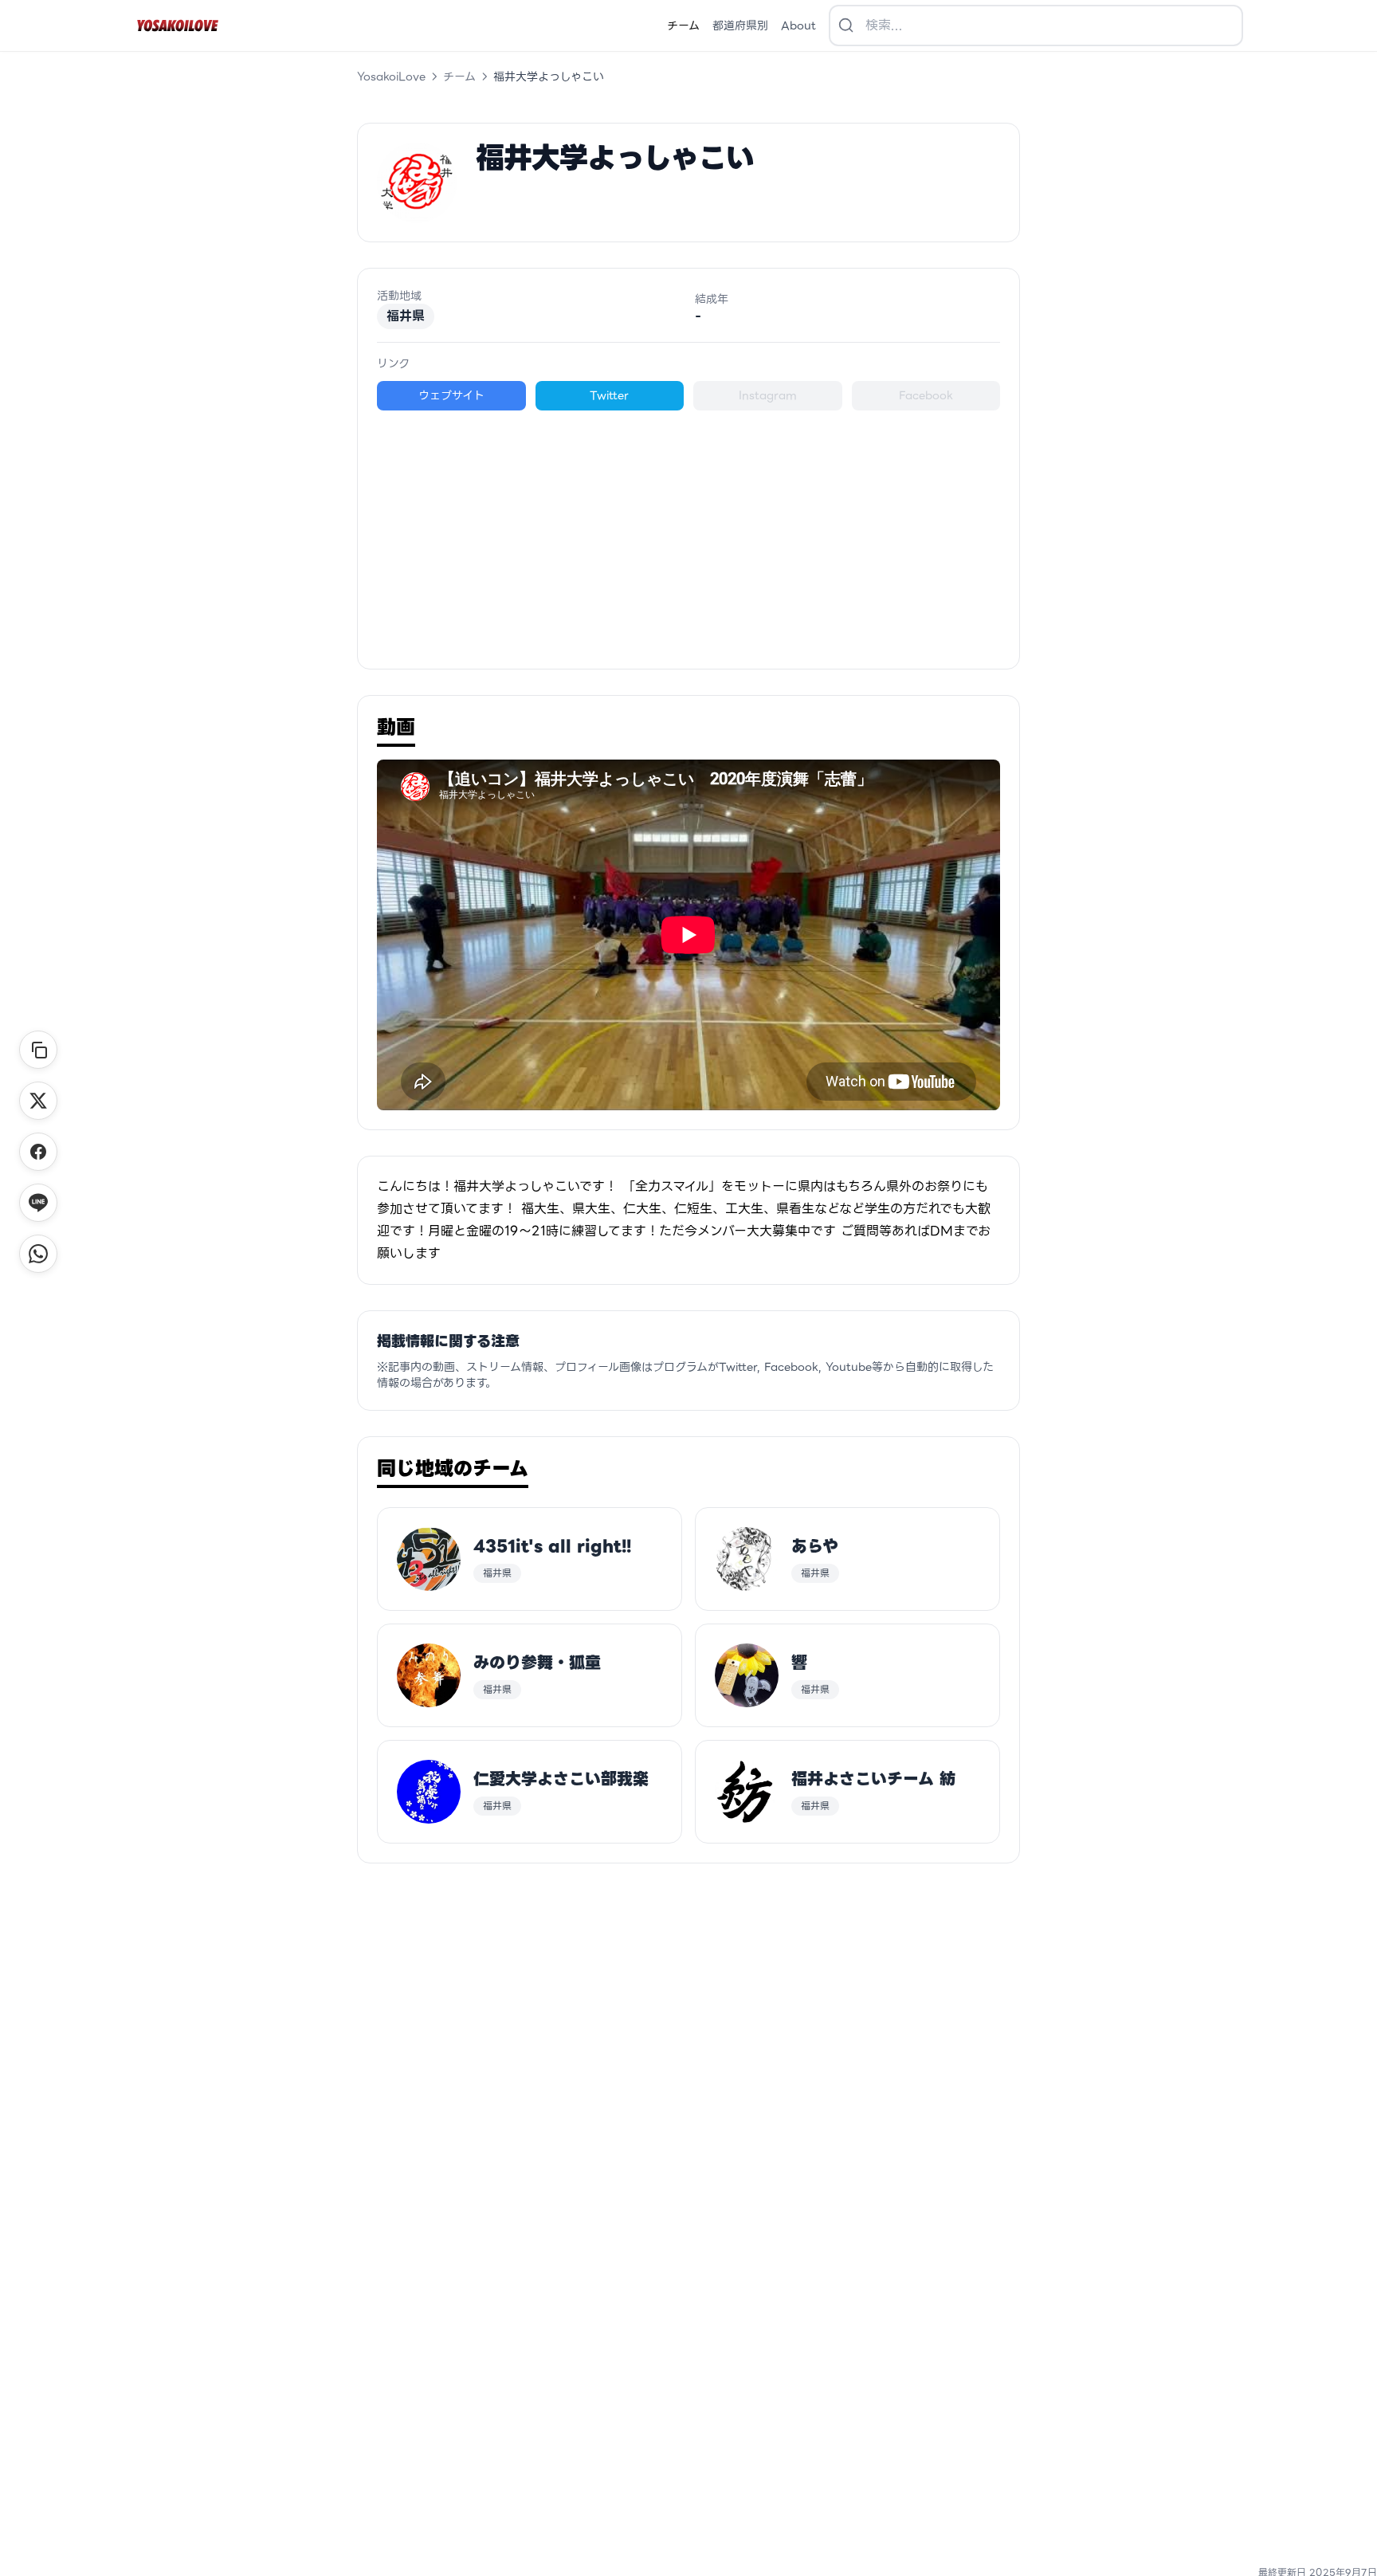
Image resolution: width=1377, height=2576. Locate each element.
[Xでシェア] (38, 1101)
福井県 (406, 316)
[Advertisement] (688, 530)
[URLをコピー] (38, 1050)
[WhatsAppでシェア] (38, 1254)
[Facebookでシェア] (38, 1152)
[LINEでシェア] (38, 1203)
